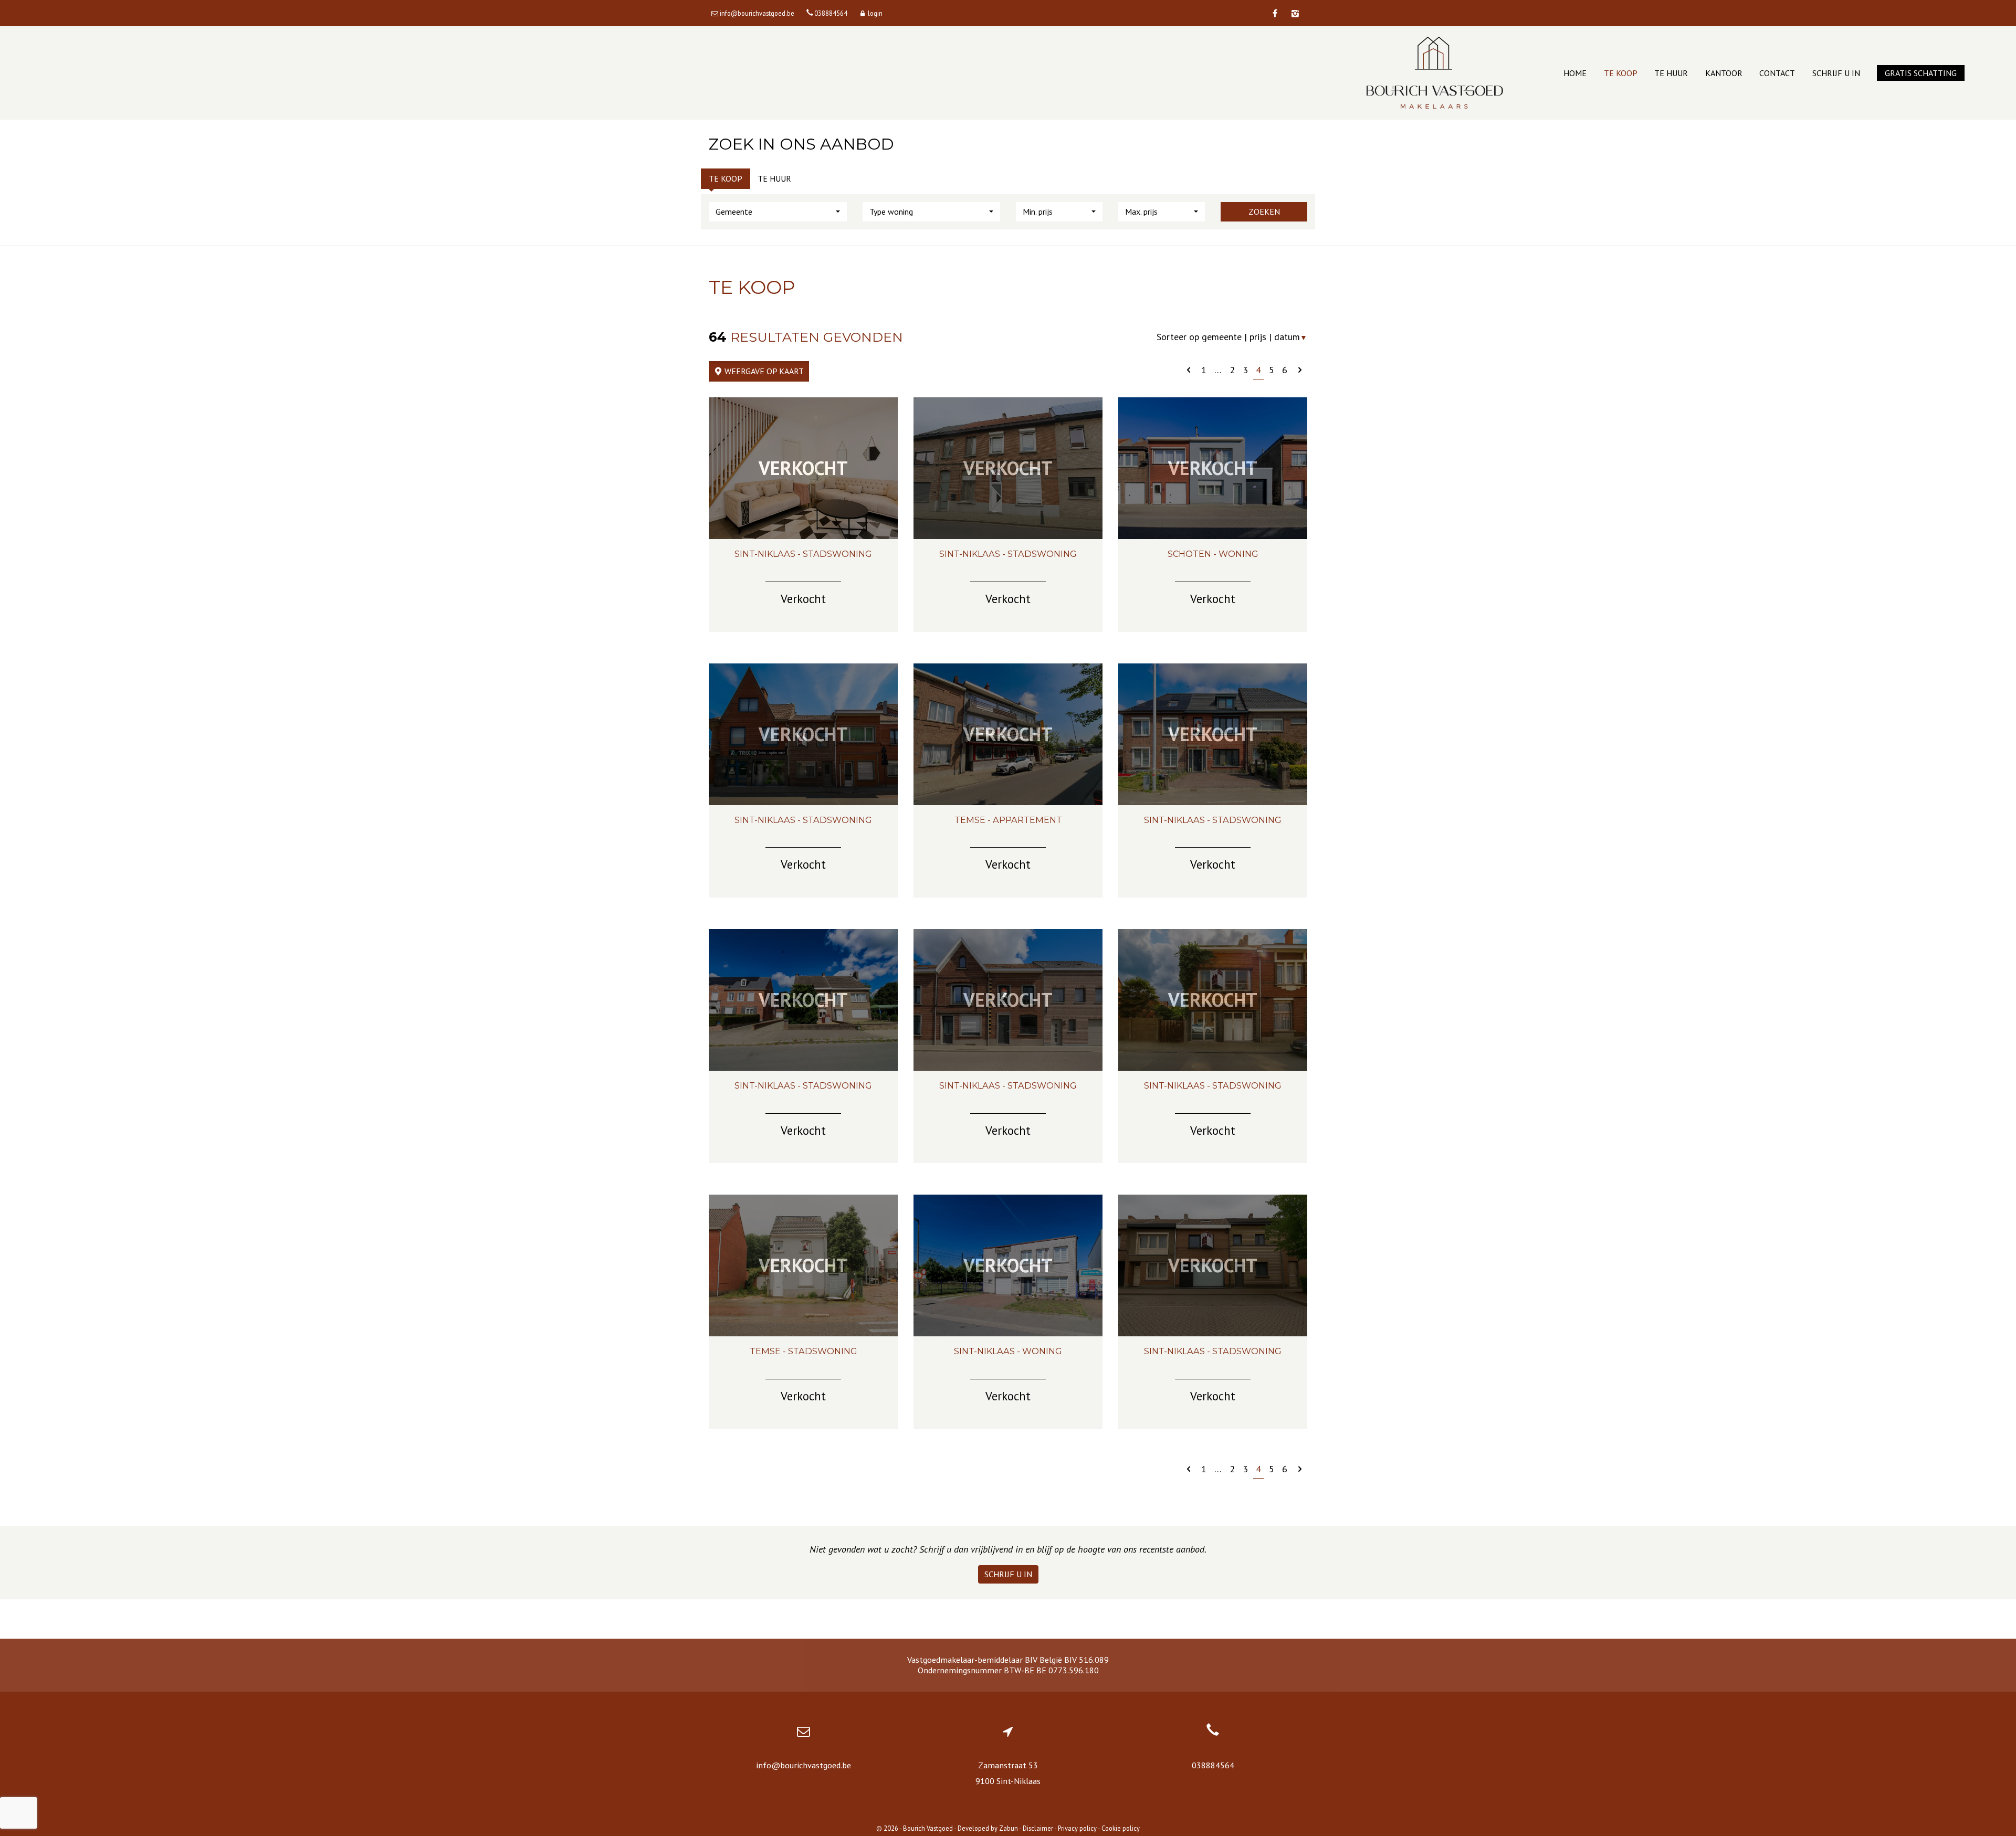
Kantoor (1724, 73)
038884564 (1213, 1765)
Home (1575, 73)
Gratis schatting (1921, 73)
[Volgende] (1300, 370)
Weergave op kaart (763, 371)
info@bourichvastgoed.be (804, 1765)
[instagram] (1295, 14)
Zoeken (1264, 212)
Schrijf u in (1836, 73)
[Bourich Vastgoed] (1435, 73)
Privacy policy (1077, 1828)
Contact (1777, 73)
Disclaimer (1038, 1828)
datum (1291, 337)
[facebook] (1275, 14)
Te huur (1671, 73)
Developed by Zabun (988, 1828)
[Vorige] (1189, 370)
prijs (1258, 337)
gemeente (1222, 337)
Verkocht (803, 468)
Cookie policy (1121, 1828)
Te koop (1621, 73)
